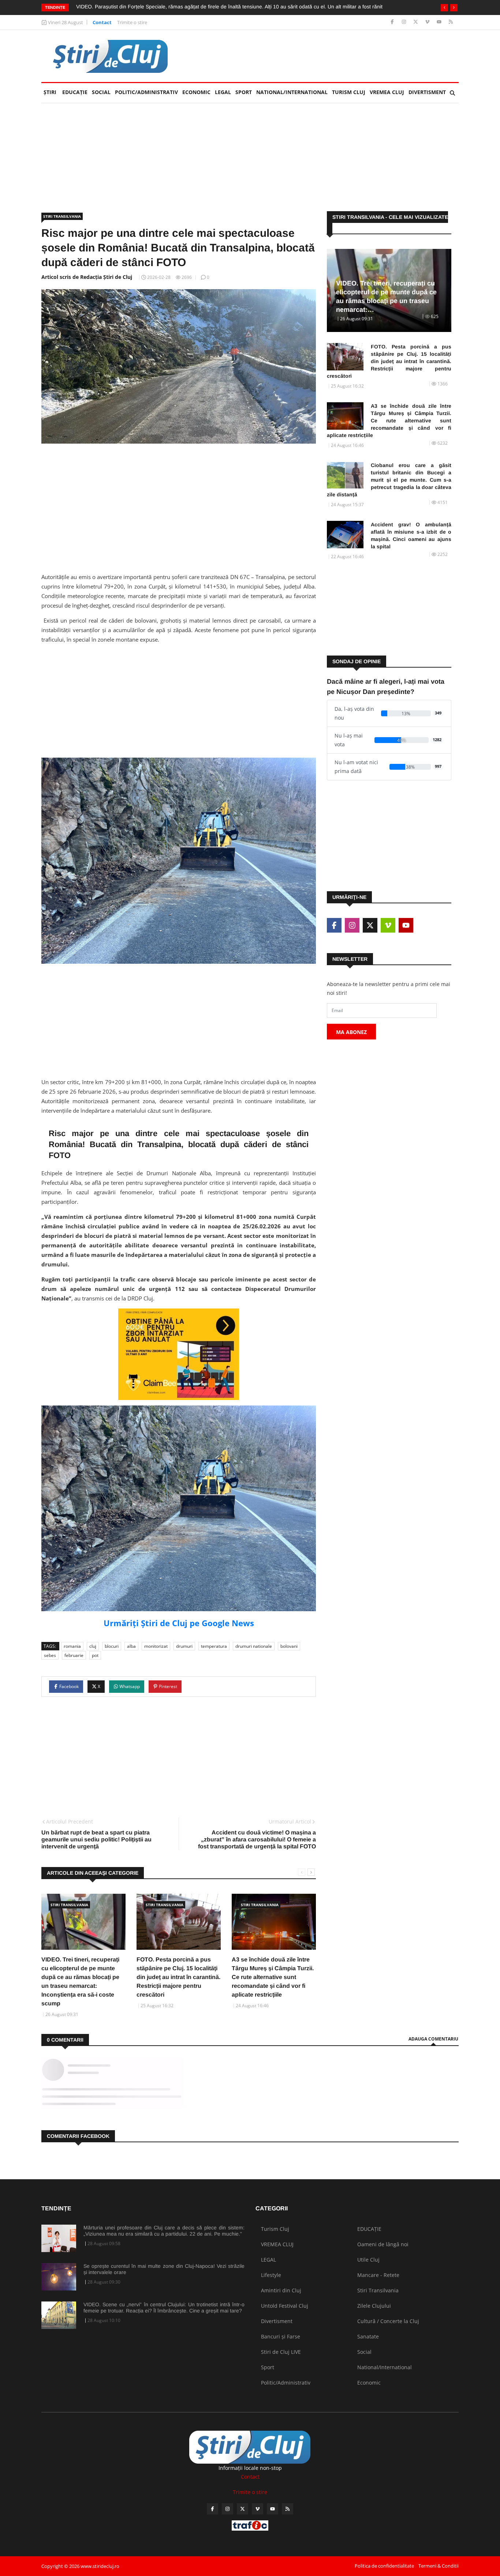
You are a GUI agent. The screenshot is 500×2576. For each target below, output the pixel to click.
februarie (74, 1655)
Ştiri (50, 92)
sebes (50, 1655)
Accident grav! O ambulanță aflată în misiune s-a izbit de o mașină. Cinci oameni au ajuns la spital (411, 535)
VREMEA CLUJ (387, 92)
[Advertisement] (325, 56)
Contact (102, 22)
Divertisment (427, 92)
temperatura (214, 1646)
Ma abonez (351, 1032)
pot (95, 1655)
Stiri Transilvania (62, 216)
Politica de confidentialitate (384, 2566)
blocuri (112, 1646)
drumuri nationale (254, 1646)
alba (131, 1646)
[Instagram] (405, 22)
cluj (93, 1646)
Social (101, 92)
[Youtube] (440, 22)
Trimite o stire (132, 22)
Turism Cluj (349, 92)
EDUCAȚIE (76, 92)
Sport (244, 92)
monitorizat (156, 1646)
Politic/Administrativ (146, 92)
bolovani (289, 1646)
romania (72, 1646)
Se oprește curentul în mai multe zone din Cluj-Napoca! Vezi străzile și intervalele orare (164, 2269)
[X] (416, 22)
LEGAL (223, 92)
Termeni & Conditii (439, 2566)
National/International (292, 92)
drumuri (184, 1646)
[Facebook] (393, 22)
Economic (196, 92)
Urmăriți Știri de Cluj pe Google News (179, 1623)
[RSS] (451, 22)
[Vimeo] (428, 22)
